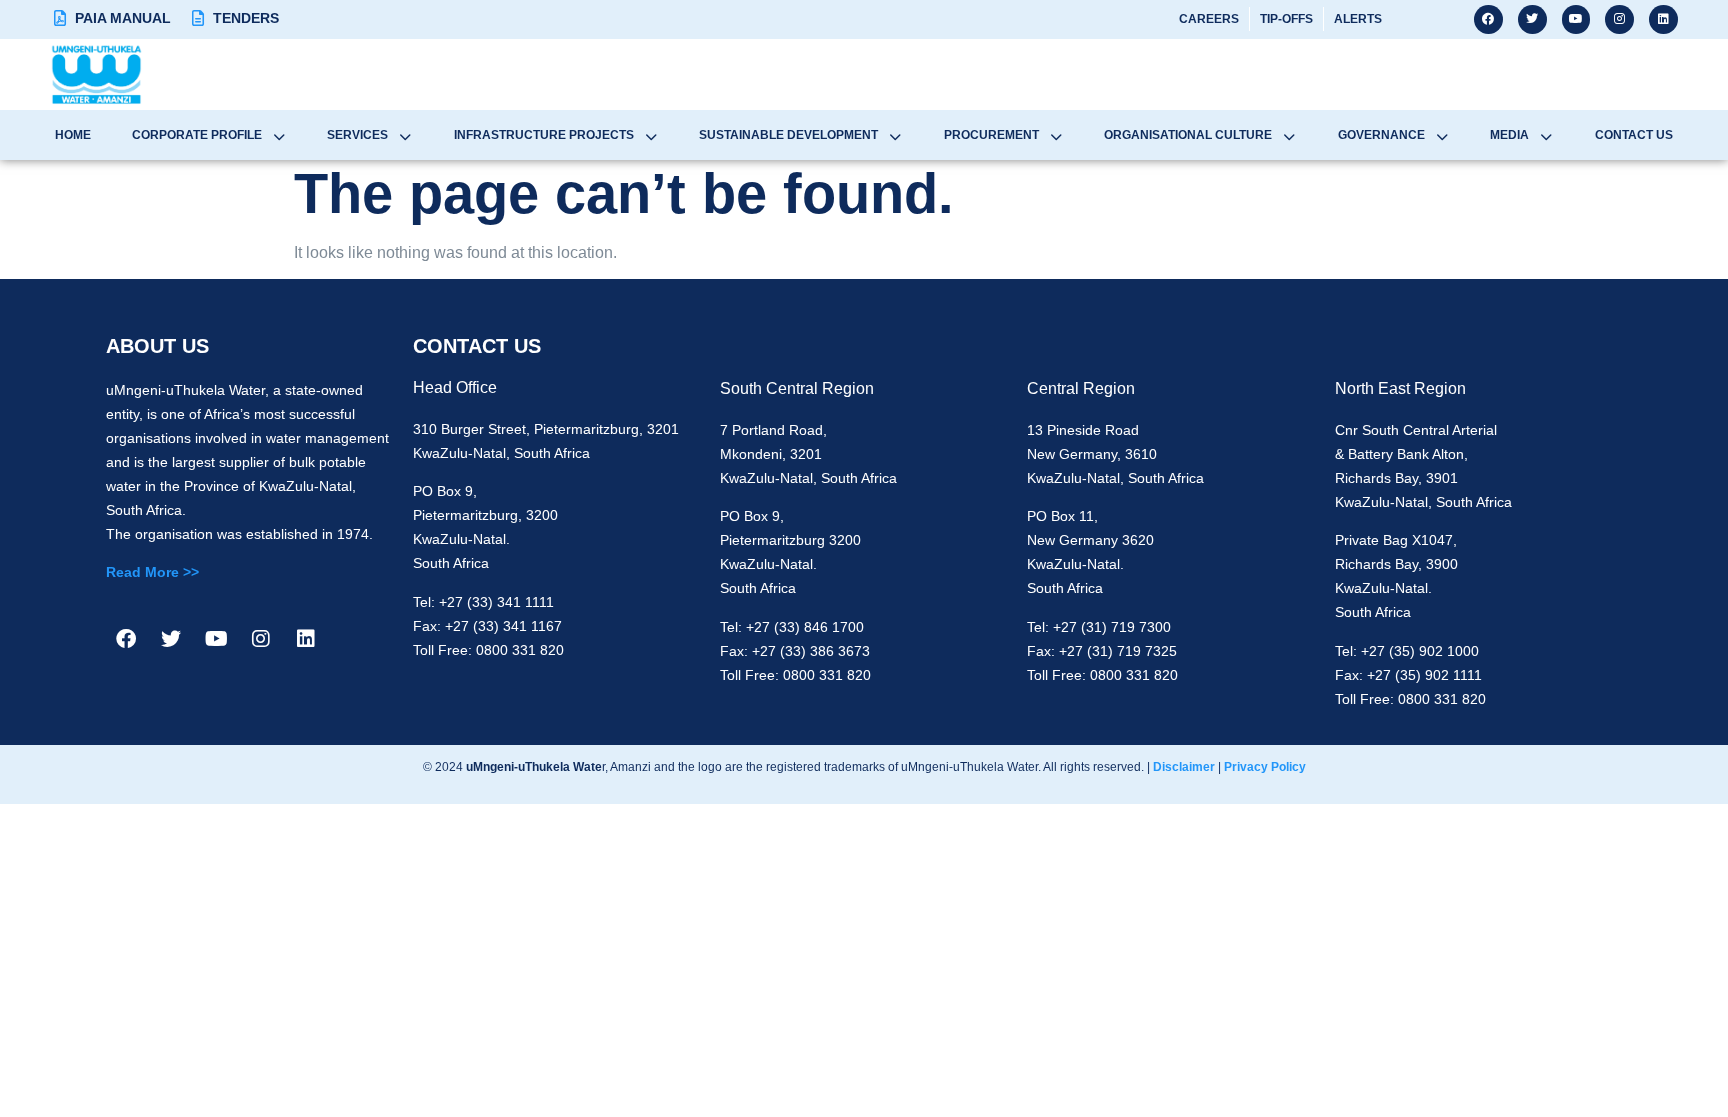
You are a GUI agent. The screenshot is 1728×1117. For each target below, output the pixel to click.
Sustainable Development (788, 135)
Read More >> (152, 572)
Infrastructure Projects (544, 135)
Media (1509, 135)
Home (73, 135)
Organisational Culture (1188, 135)
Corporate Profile (197, 135)
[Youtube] (1576, 19)
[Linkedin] (1663, 19)
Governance (1381, 135)
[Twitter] (1532, 19)
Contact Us (1634, 135)
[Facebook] (1488, 19)
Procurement (991, 135)
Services (357, 135)
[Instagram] (1619, 19)
